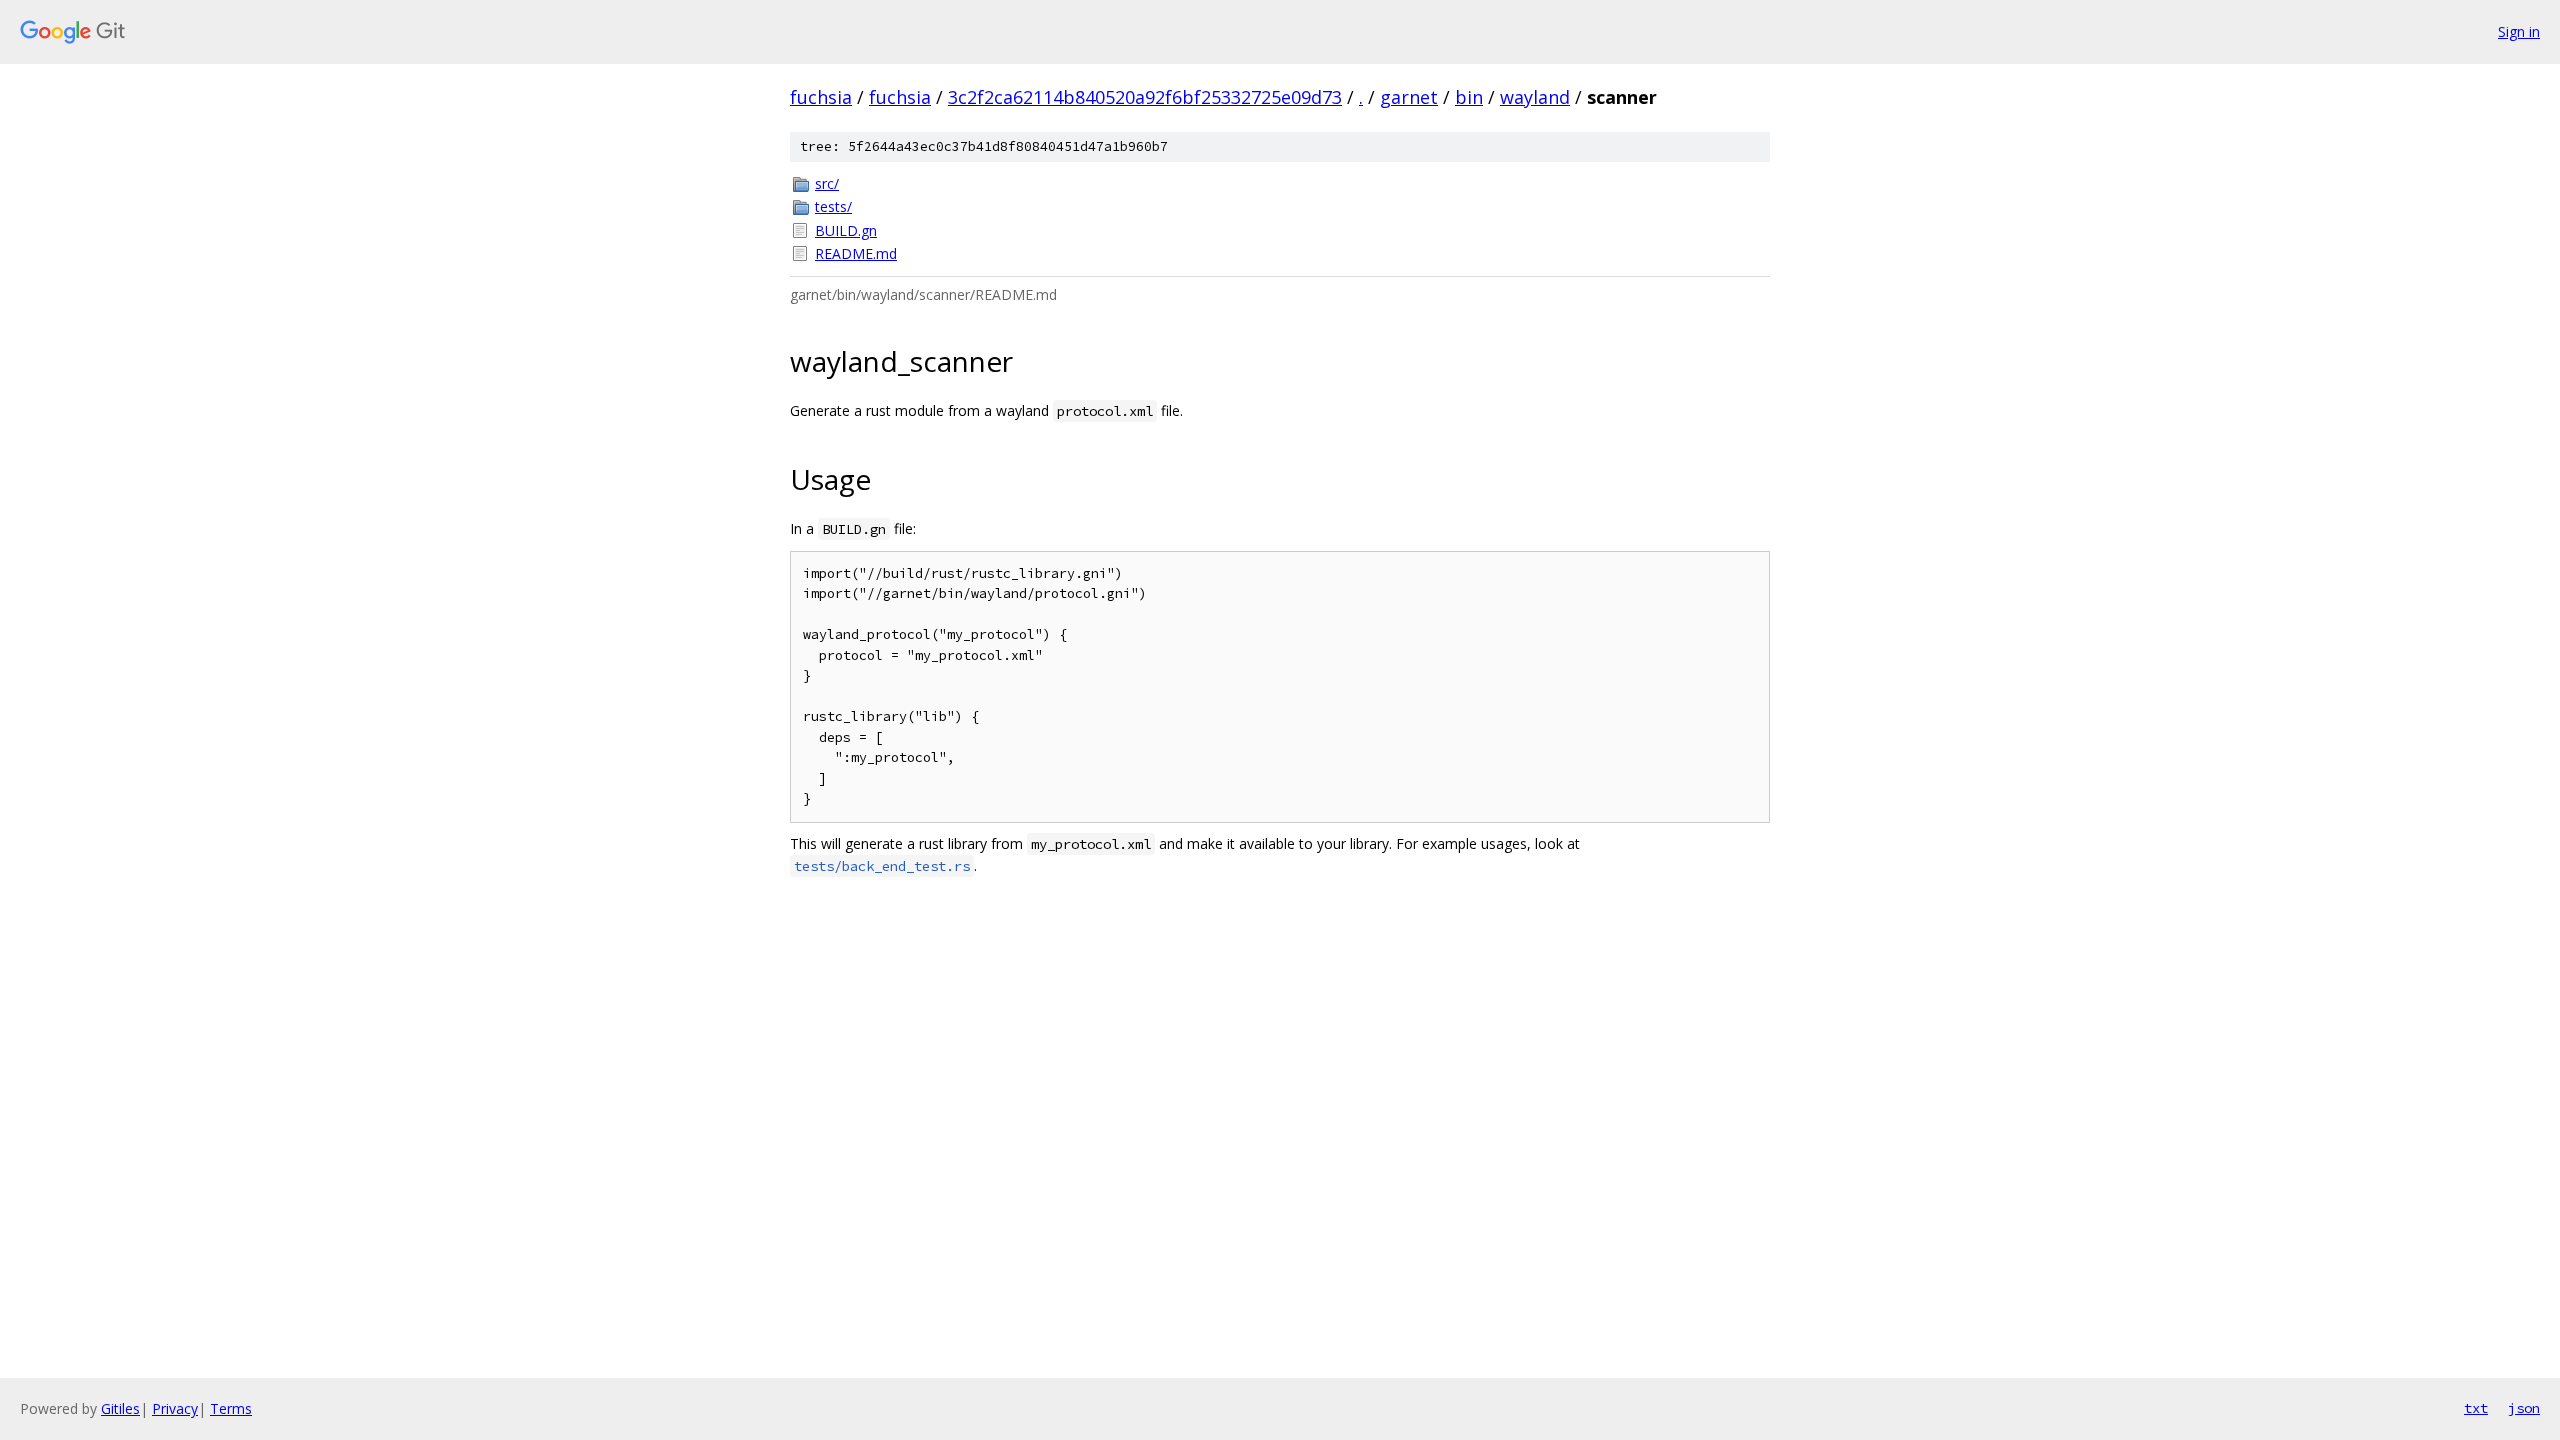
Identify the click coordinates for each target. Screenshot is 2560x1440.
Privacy (175, 1408)
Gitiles (120, 1408)
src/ (827, 183)
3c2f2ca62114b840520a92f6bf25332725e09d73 (1145, 97)
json (2524, 1408)
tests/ (833, 206)
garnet (1409, 97)
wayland (1535, 97)
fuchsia (821, 97)
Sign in (2519, 31)
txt (2476, 1408)
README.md (856, 253)
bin (1469, 97)
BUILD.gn (846, 230)
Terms (231, 1408)
